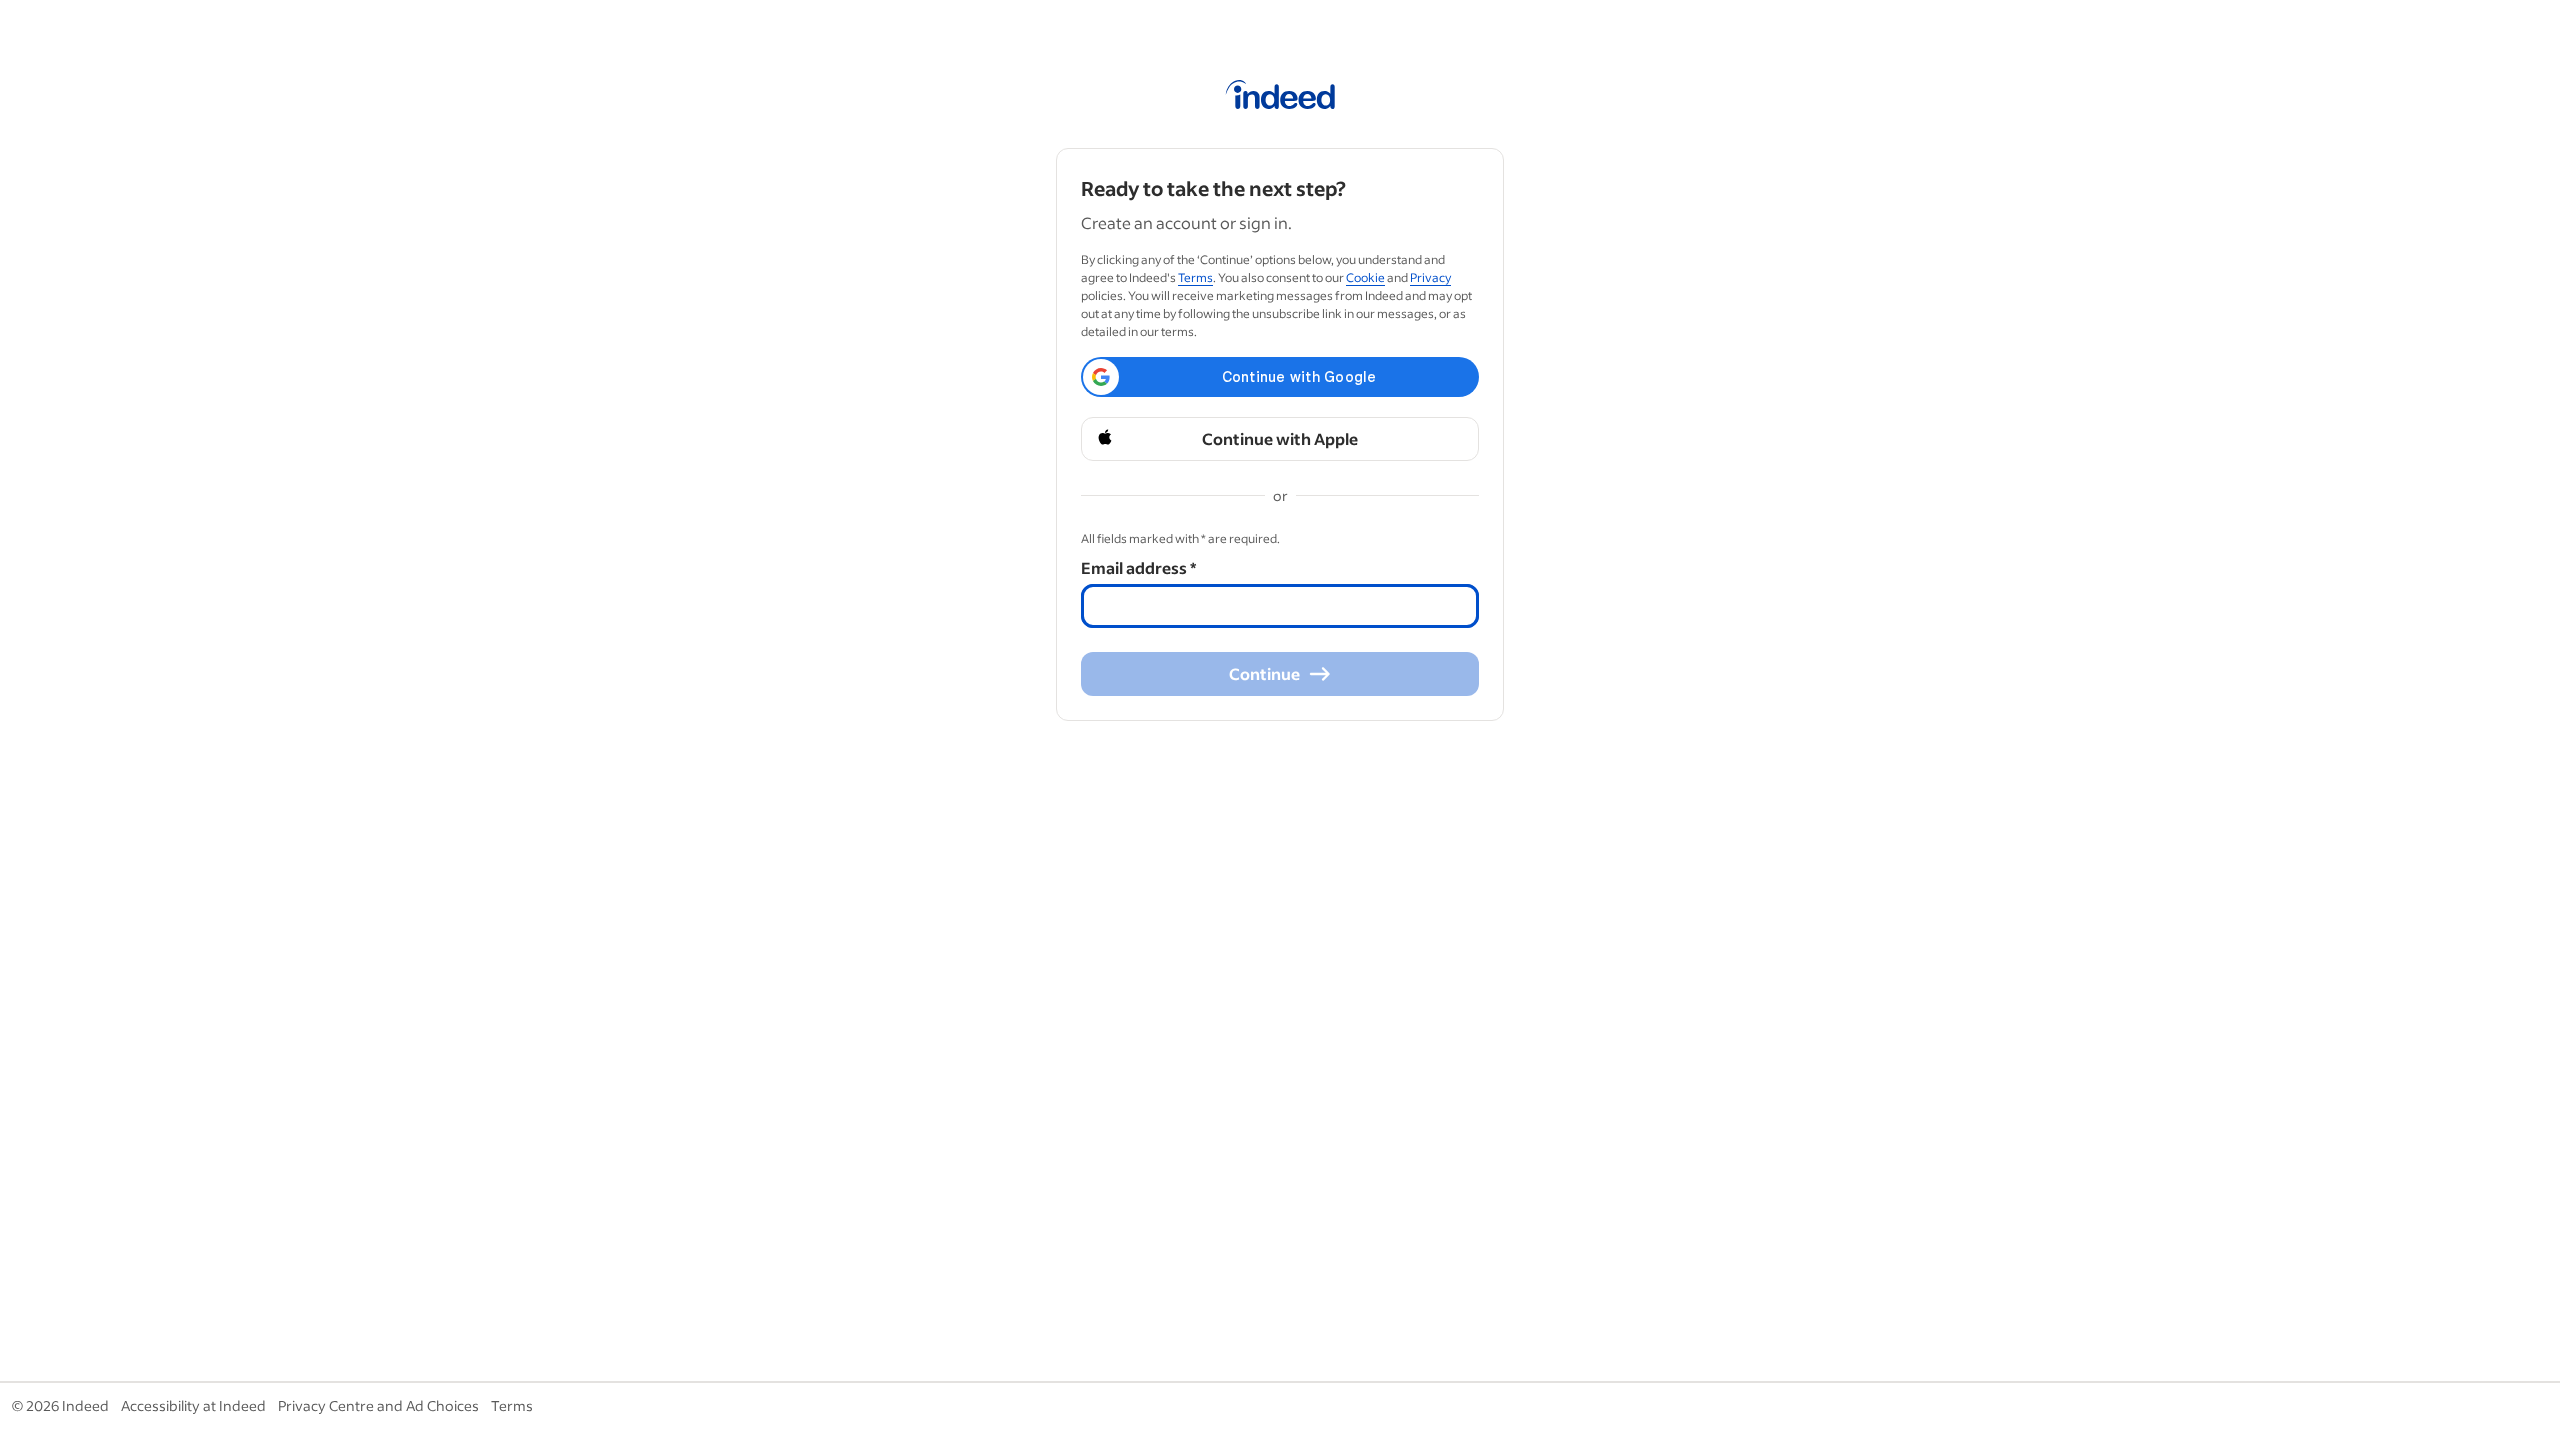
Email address (1138, 567)
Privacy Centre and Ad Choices (378, 1405)
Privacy (1430, 277)
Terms (1195, 277)
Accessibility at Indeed (193, 1405)
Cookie (1365, 277)
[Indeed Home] (1280, 98)
